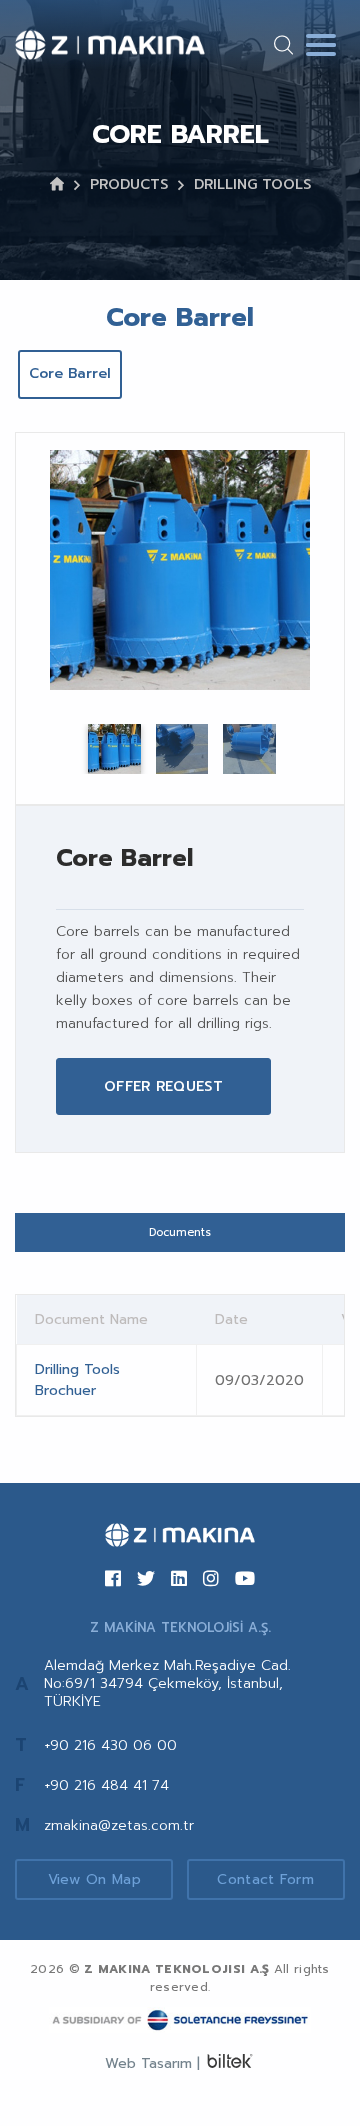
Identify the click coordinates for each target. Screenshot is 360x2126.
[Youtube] (245, 1580)
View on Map (94, 1879)
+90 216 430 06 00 (110, 1745)
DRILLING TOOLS (252, 184)
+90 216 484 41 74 (106, 1785)
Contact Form (265, 1879)
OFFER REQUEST (163, 1086)
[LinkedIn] (179, 1580)
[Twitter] (146, 1580)
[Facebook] (113, 1580)
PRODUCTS (129, 184)
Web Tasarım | (152, 2063)
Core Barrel (70, 373)
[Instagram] (211, 1580)
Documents (180, 1232)
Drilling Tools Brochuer (77, 1380)
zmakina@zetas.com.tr (119, 1825)
